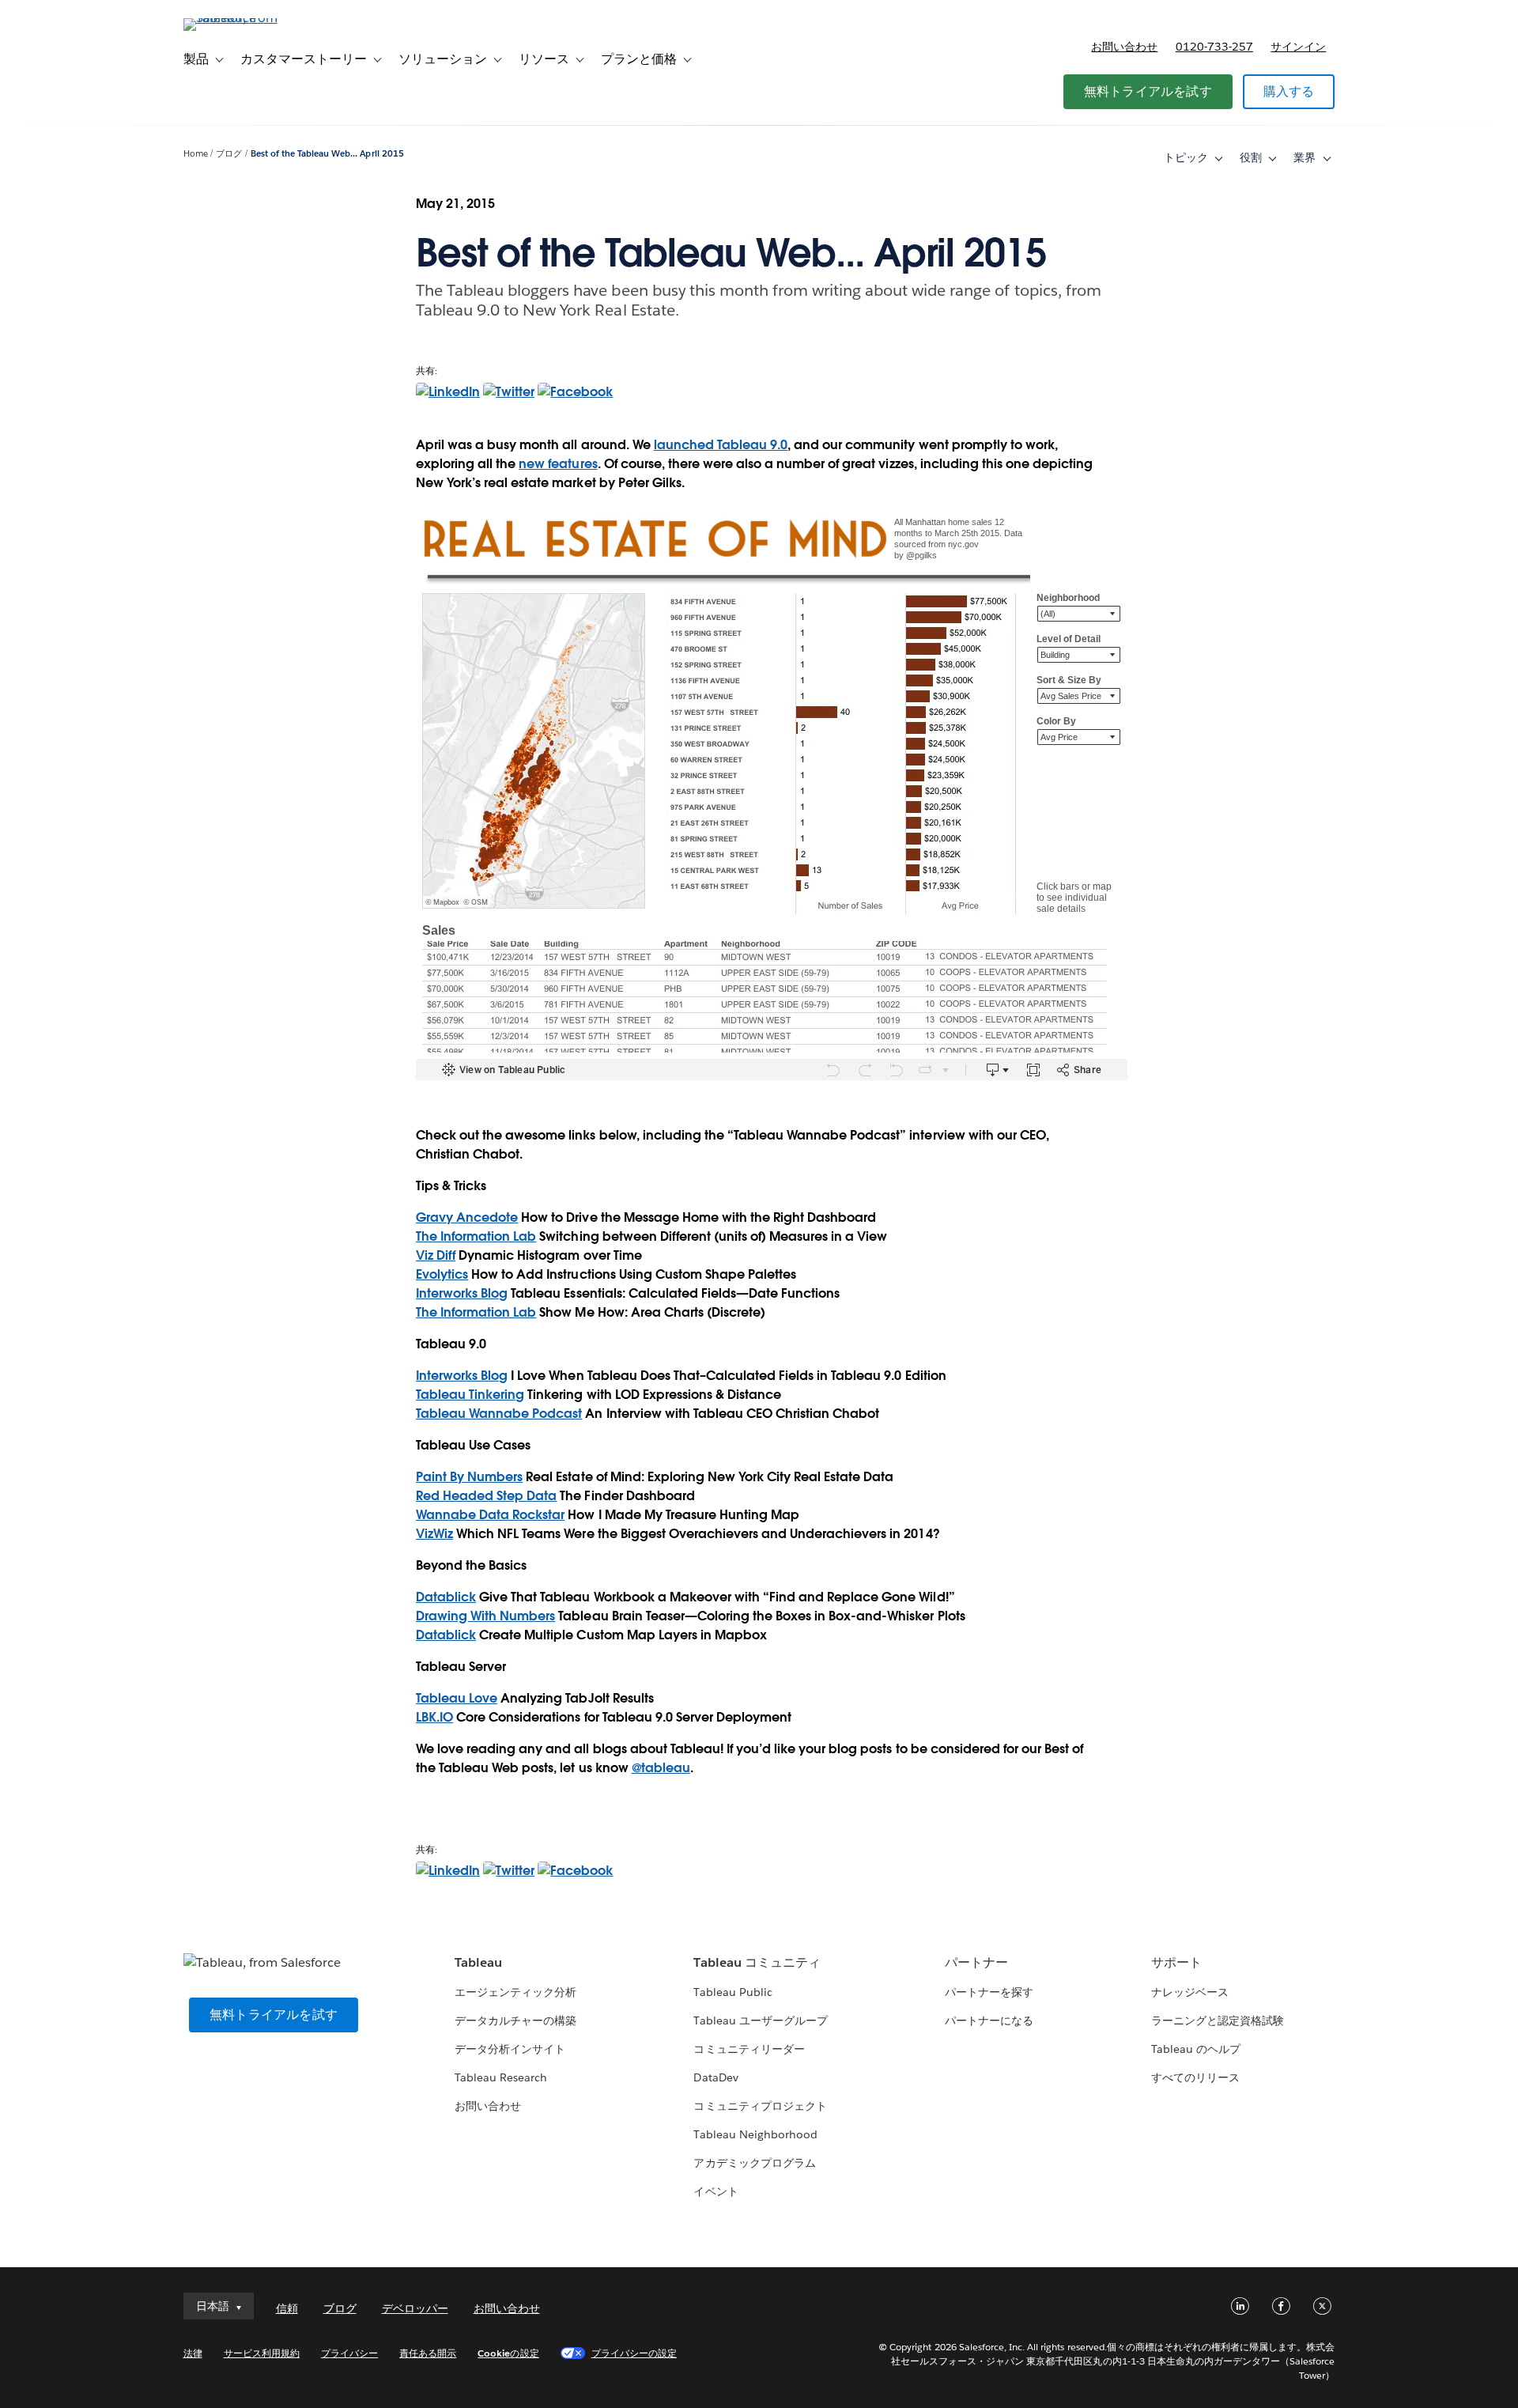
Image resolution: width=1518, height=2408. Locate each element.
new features (558, 464)
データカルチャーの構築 (515, 2021)
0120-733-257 (1214, 47)
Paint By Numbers (469, 1477)
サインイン (1298, 47)
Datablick (446, 1597)
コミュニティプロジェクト (760, 2106)
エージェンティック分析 (515, 1992)
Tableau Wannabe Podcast (499, 1414)
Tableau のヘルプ (1196, 2049)
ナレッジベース (1190, 1992)
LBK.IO (434, 1717)
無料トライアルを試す (1148, 91)
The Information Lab (476, 1236)
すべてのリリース (1195, 2077)
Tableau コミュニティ (757, 1962)
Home (196, 154)
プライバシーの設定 (634, 2353)
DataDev (716, 2077)
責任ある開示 (428, 2353)
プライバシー (349, 2353)
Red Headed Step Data (486, 1496)
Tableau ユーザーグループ (760, 2021)
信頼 (287, 2308)
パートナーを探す (989, 1992)
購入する (1289, 91)
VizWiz (434, 1534)
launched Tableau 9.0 (721, 445)
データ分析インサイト (510, 2049)
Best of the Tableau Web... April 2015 (327, 154)
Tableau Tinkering (470, 1395)
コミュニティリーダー (749, 2049)
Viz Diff (436, 1255)
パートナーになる (989, 2021)
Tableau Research (501, 2077)
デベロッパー (415, 2308)
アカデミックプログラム (754, 2163)
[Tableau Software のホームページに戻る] (251, 18)
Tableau (478, 1962)
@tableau (661, 1768)
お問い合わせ (1124, 47)
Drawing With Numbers (485, 1616)
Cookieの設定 (508, 2353)
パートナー (976, 1962)
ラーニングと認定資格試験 (1218, 2021)
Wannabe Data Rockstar (490, 1515)
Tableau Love (457, 1698)
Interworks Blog (462, 1293)
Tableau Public (733, 1992)
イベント (716, 2191)
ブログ (229, 154)
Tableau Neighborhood (755, 2134)
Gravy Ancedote (467, 1217)
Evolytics (442, 1274)
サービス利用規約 (262, 2353)
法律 (193, 2353)
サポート (1176, 1962)
